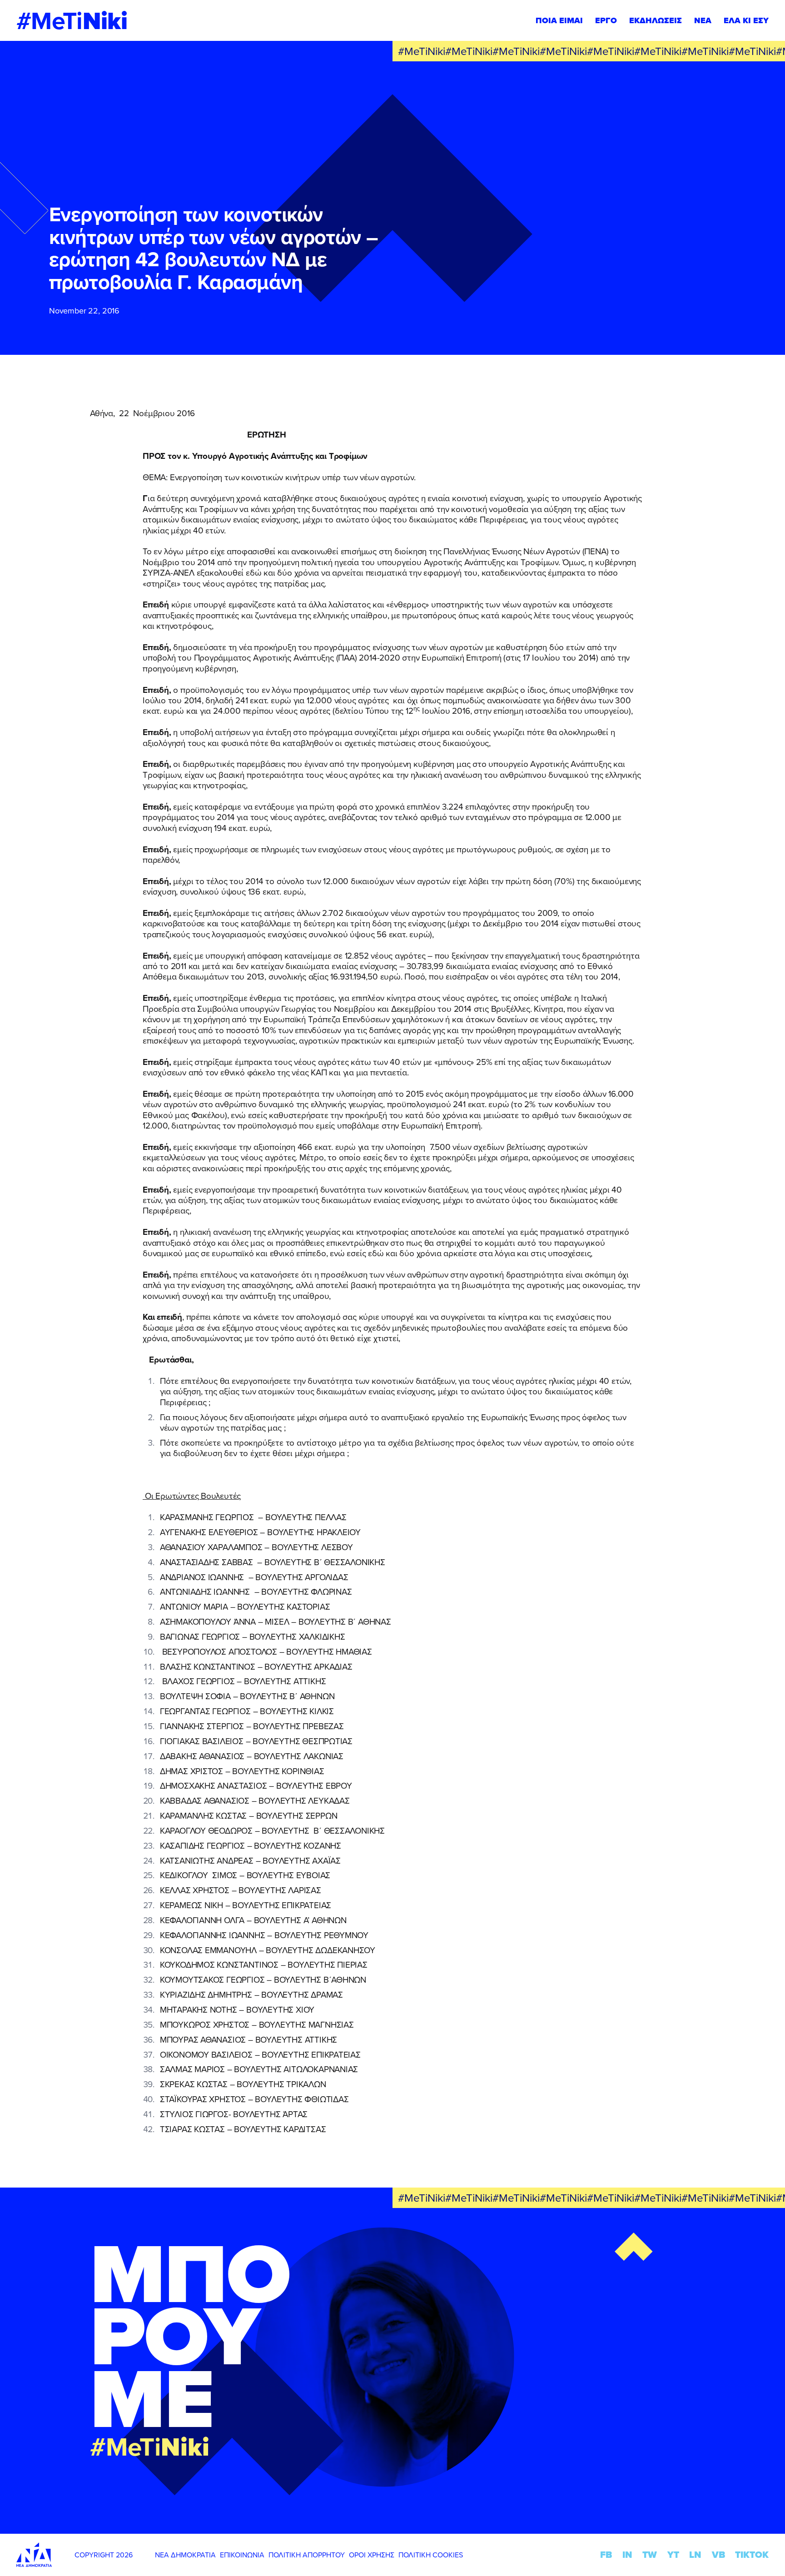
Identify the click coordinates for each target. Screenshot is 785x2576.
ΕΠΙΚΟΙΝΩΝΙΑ (242, 2555)
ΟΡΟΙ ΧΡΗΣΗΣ (372, 2555)
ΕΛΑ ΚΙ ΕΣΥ (746, 20)
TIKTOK (752, 2555)
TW (650, 2555)
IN (627, 2555)
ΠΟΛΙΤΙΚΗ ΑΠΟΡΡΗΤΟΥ (307, 2555)
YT (673, 2555)
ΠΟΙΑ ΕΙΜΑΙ (559, 20)
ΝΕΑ (703, 20)
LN (695, 2555)
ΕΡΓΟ (606, 20)
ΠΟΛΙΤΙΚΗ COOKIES (431, 2555)
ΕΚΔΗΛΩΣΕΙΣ (656, 20)
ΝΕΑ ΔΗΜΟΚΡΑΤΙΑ (185, 2555)
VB (718, 2555)
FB (606, 2555)
